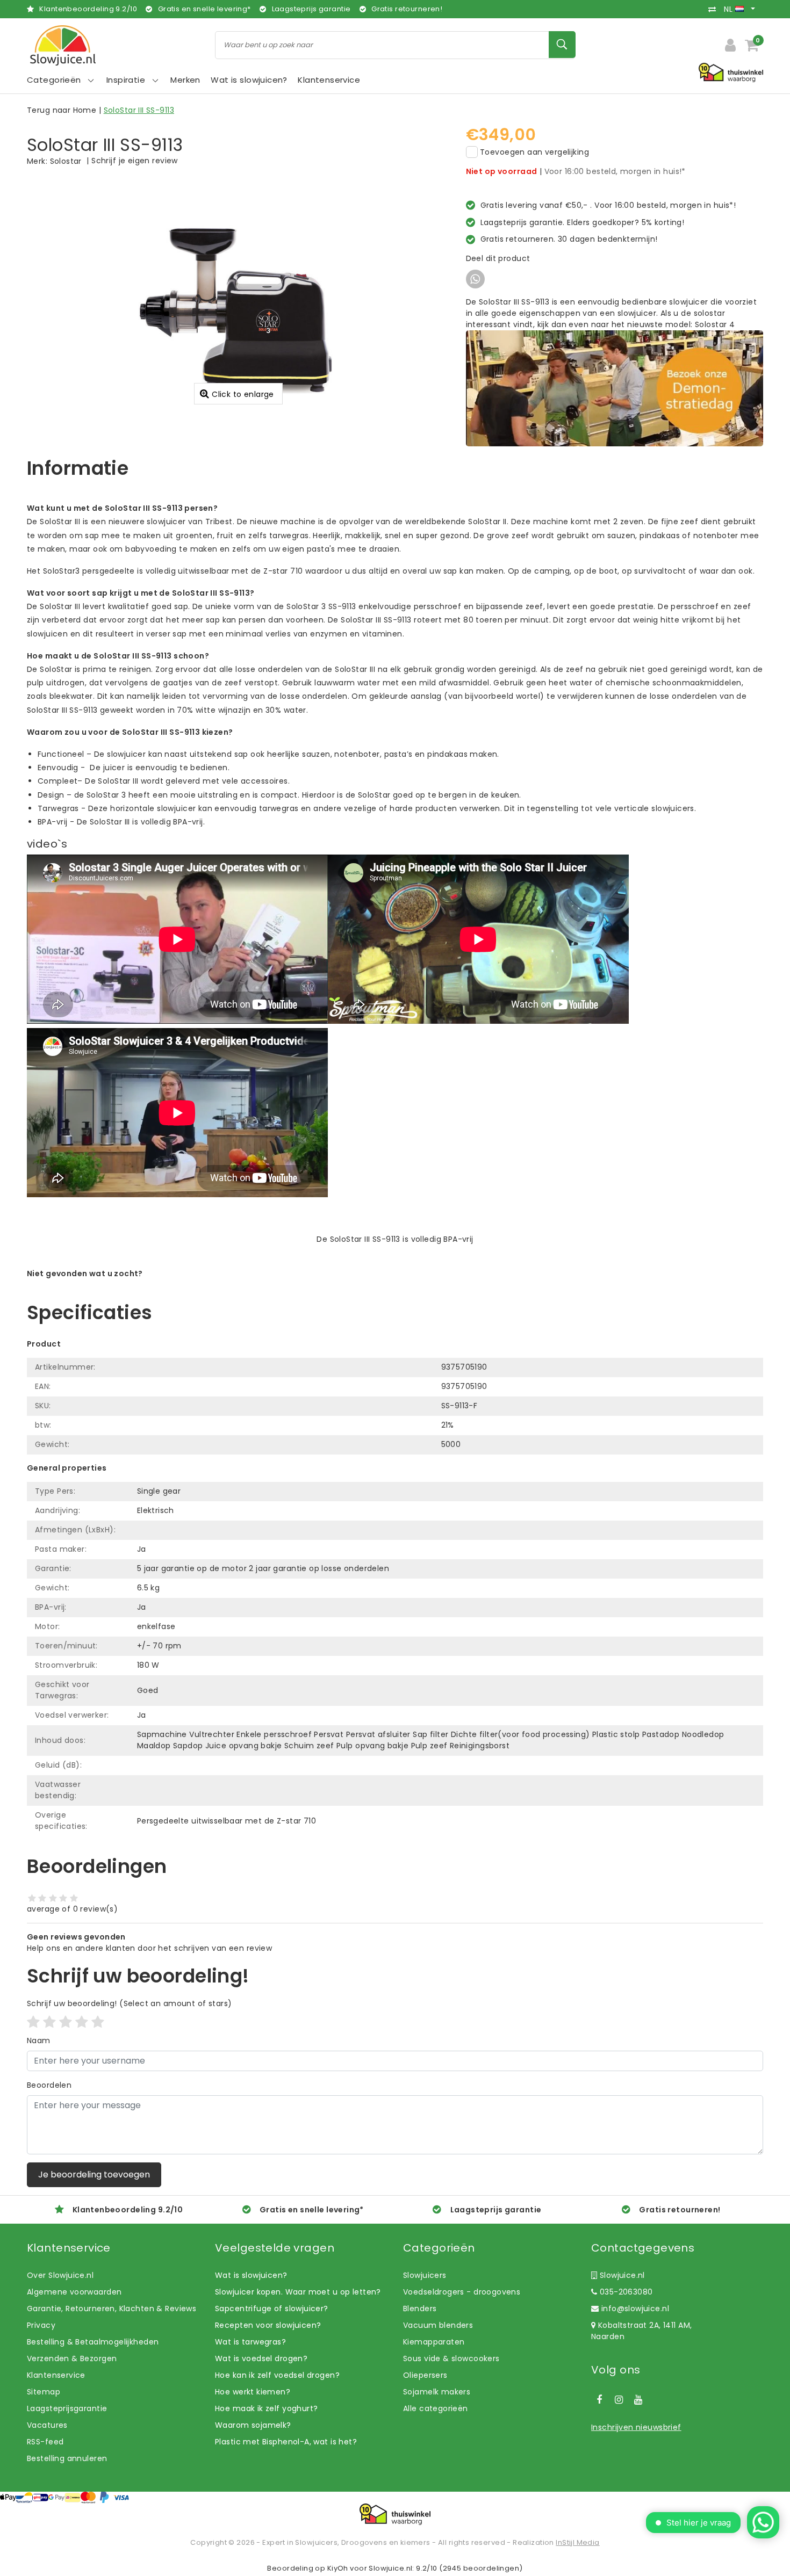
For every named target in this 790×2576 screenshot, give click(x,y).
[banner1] (615, 388)
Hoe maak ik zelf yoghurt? (267, 2408)
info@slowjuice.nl (635, 2309)
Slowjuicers (425, 2275)
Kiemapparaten (434, 2342)
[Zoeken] (562, 45)
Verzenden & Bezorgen (72, 2358)
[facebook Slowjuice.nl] (599, 2400)
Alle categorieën (436, 2408)
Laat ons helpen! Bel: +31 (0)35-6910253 (105, 1285)
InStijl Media (577, 2542)
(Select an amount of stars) (129, 2003)
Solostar (66, 161)
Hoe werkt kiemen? (253, 2392)
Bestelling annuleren (67, 2458)
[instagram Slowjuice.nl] (619, 2400)
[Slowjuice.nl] (63, 45)
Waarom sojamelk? (253, 2425)
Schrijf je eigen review (135, 161)
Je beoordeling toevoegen (94, 2175)
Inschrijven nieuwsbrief (636, 2427)
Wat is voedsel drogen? (261, 2358)
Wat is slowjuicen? (251, 2275)
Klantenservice (56, 2375)
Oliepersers (425, 2375)
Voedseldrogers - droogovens (462, 2292)
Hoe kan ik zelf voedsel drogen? (277, 2375)
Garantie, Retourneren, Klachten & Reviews (112, 2309)
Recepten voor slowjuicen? (268, 2325)
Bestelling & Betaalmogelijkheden (93, 2342)
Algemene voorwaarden (74, 2292)
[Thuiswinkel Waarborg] (395, 2514)
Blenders (420, 2309)
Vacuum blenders (438, 2325)
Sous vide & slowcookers (451, 2358)
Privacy (41, 2325)
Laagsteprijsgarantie (67, 2408)
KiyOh (338, 2568)
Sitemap (44, 2392)
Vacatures (47, 2425)
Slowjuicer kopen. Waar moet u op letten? (298, 2292)
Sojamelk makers (437, 2392)
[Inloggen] (730, 45)
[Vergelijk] (715, 9)
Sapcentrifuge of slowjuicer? (272, 2309)
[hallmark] (731, 72)
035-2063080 (625, 2292)
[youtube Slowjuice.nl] (638, 2400)
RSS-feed (45, 2442)
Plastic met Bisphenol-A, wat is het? (286, 2442)
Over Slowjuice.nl (60, 2275)
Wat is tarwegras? (250, 2342)
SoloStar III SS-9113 (139, 110)
